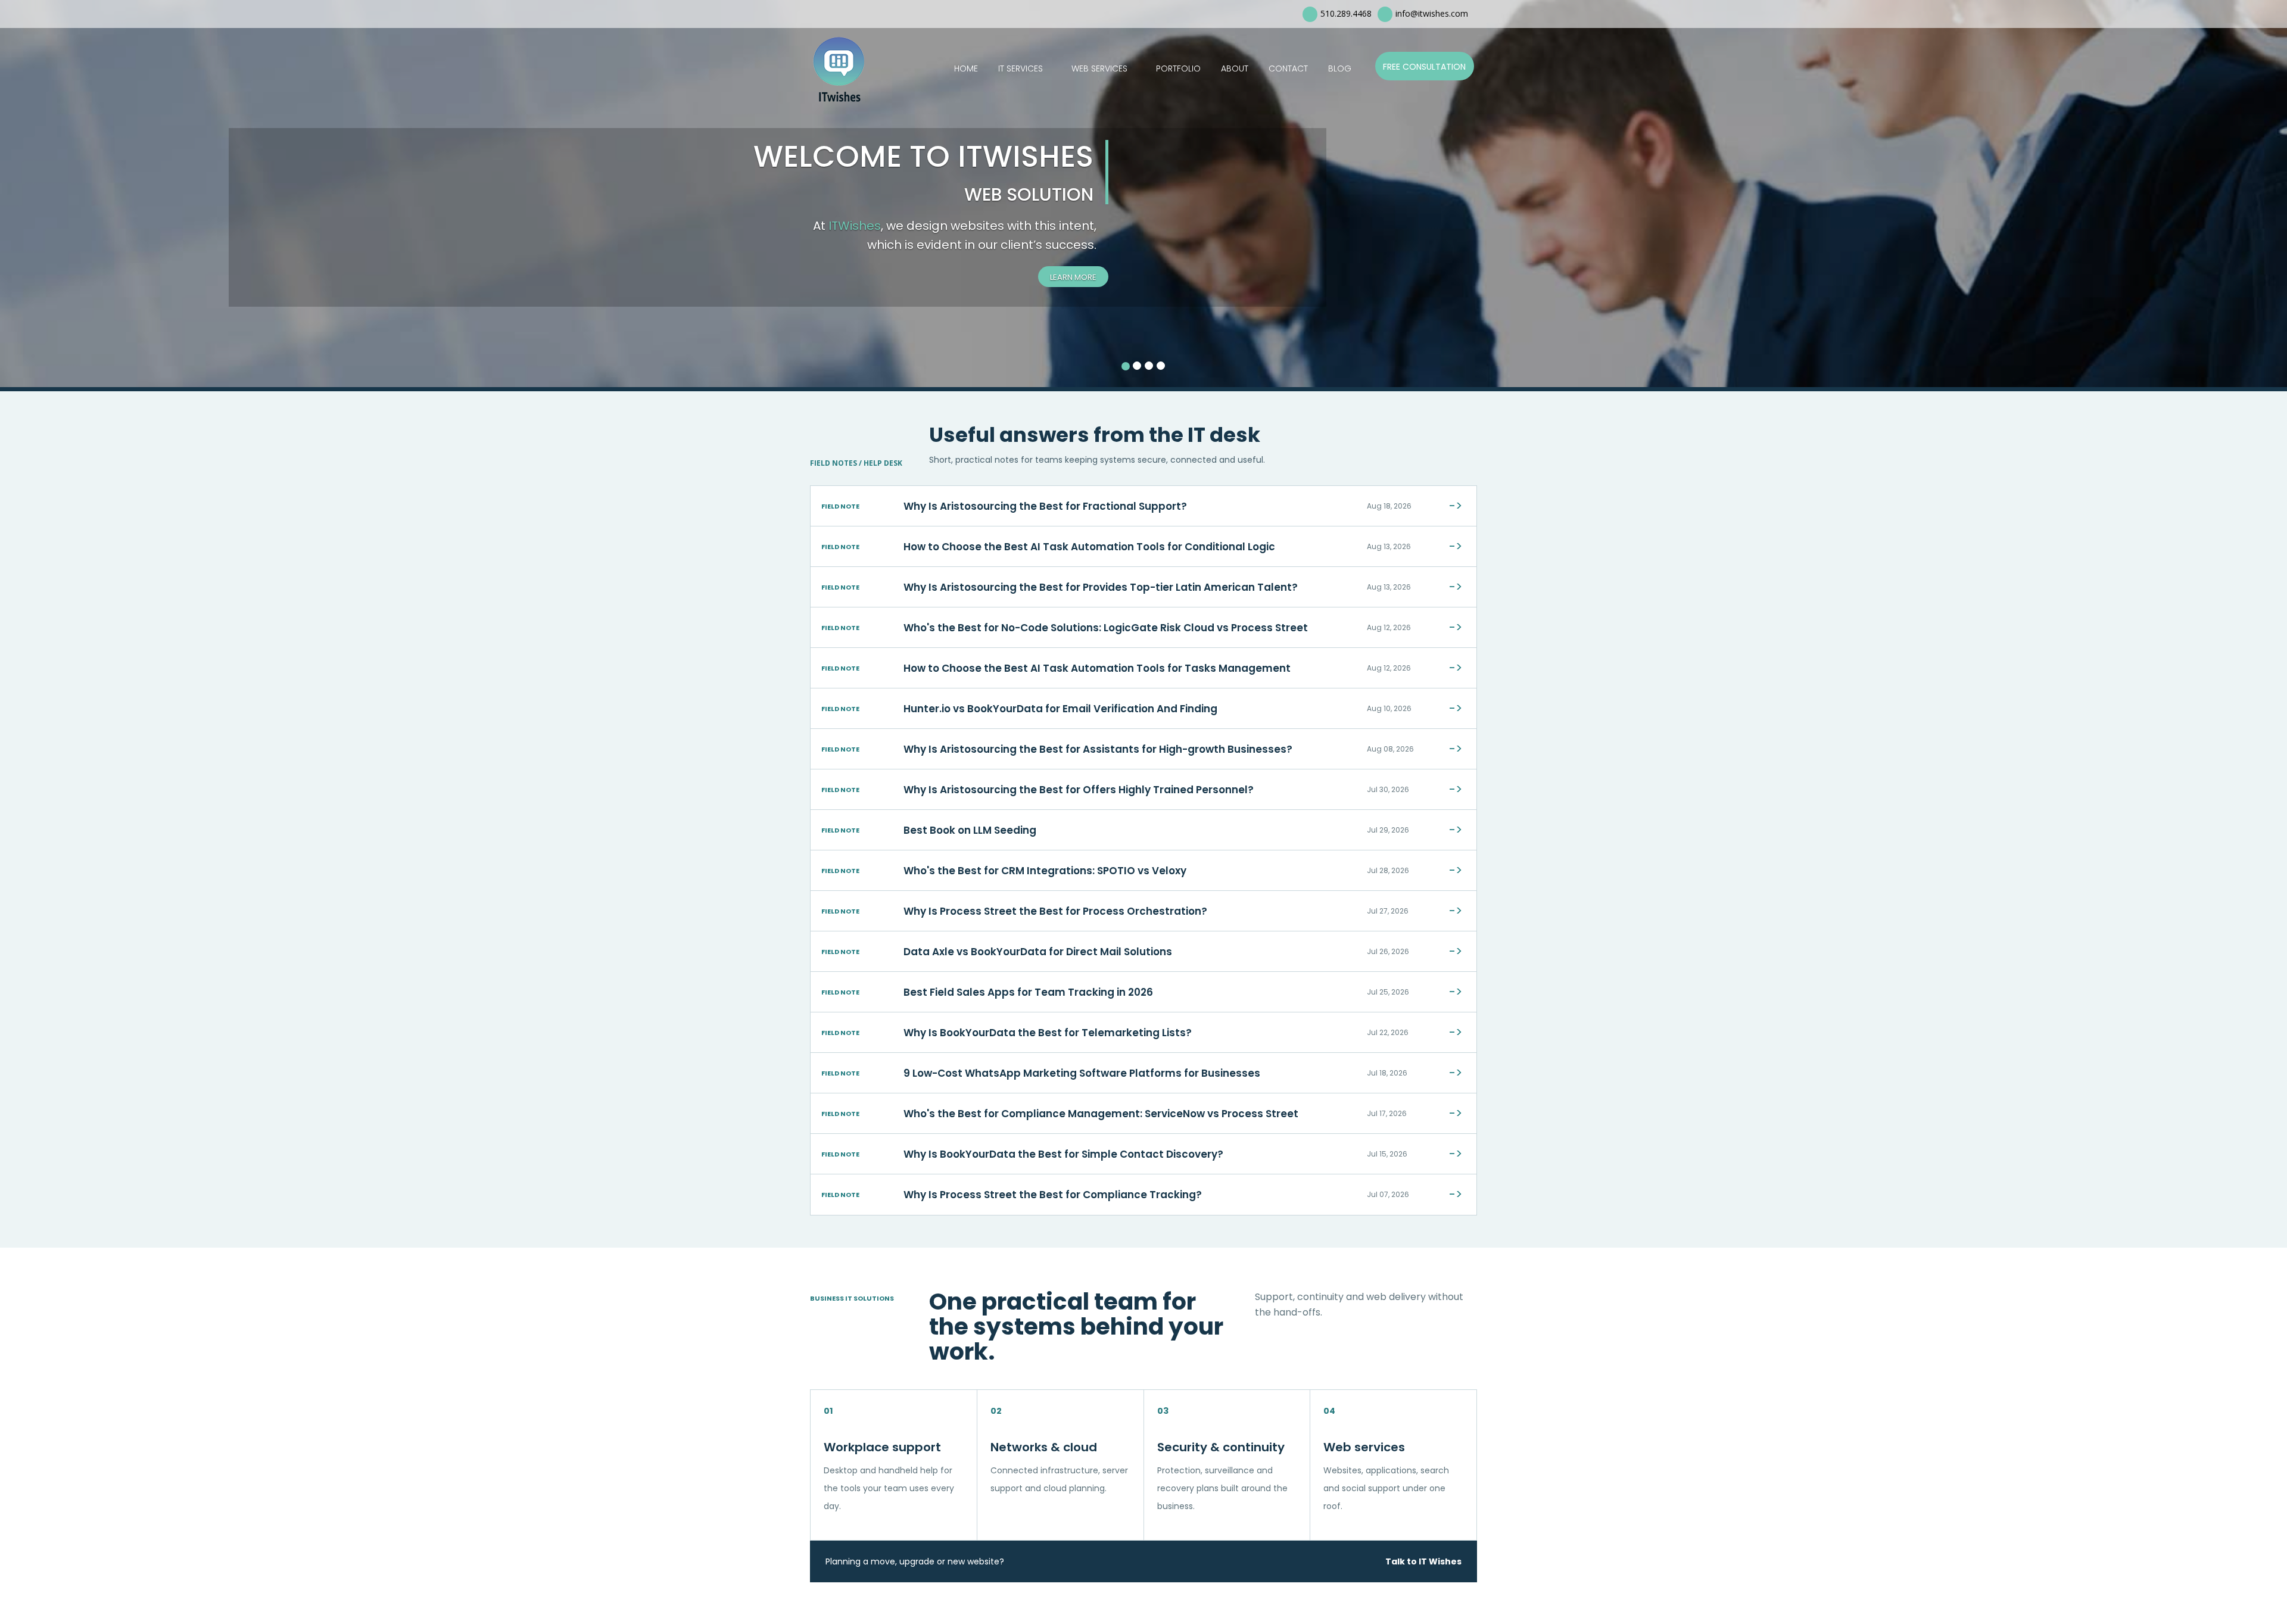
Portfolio (1178, 68)
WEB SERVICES (1099, 68)
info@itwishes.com (1432, 13)
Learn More (1073, 277)
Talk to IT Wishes (1423, 1561)
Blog (1340, 68)
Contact (1288, 68)
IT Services (1021, 68)
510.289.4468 (1346, 13)
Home (966, 68)
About (1235, 68)
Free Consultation (1424, 67)
